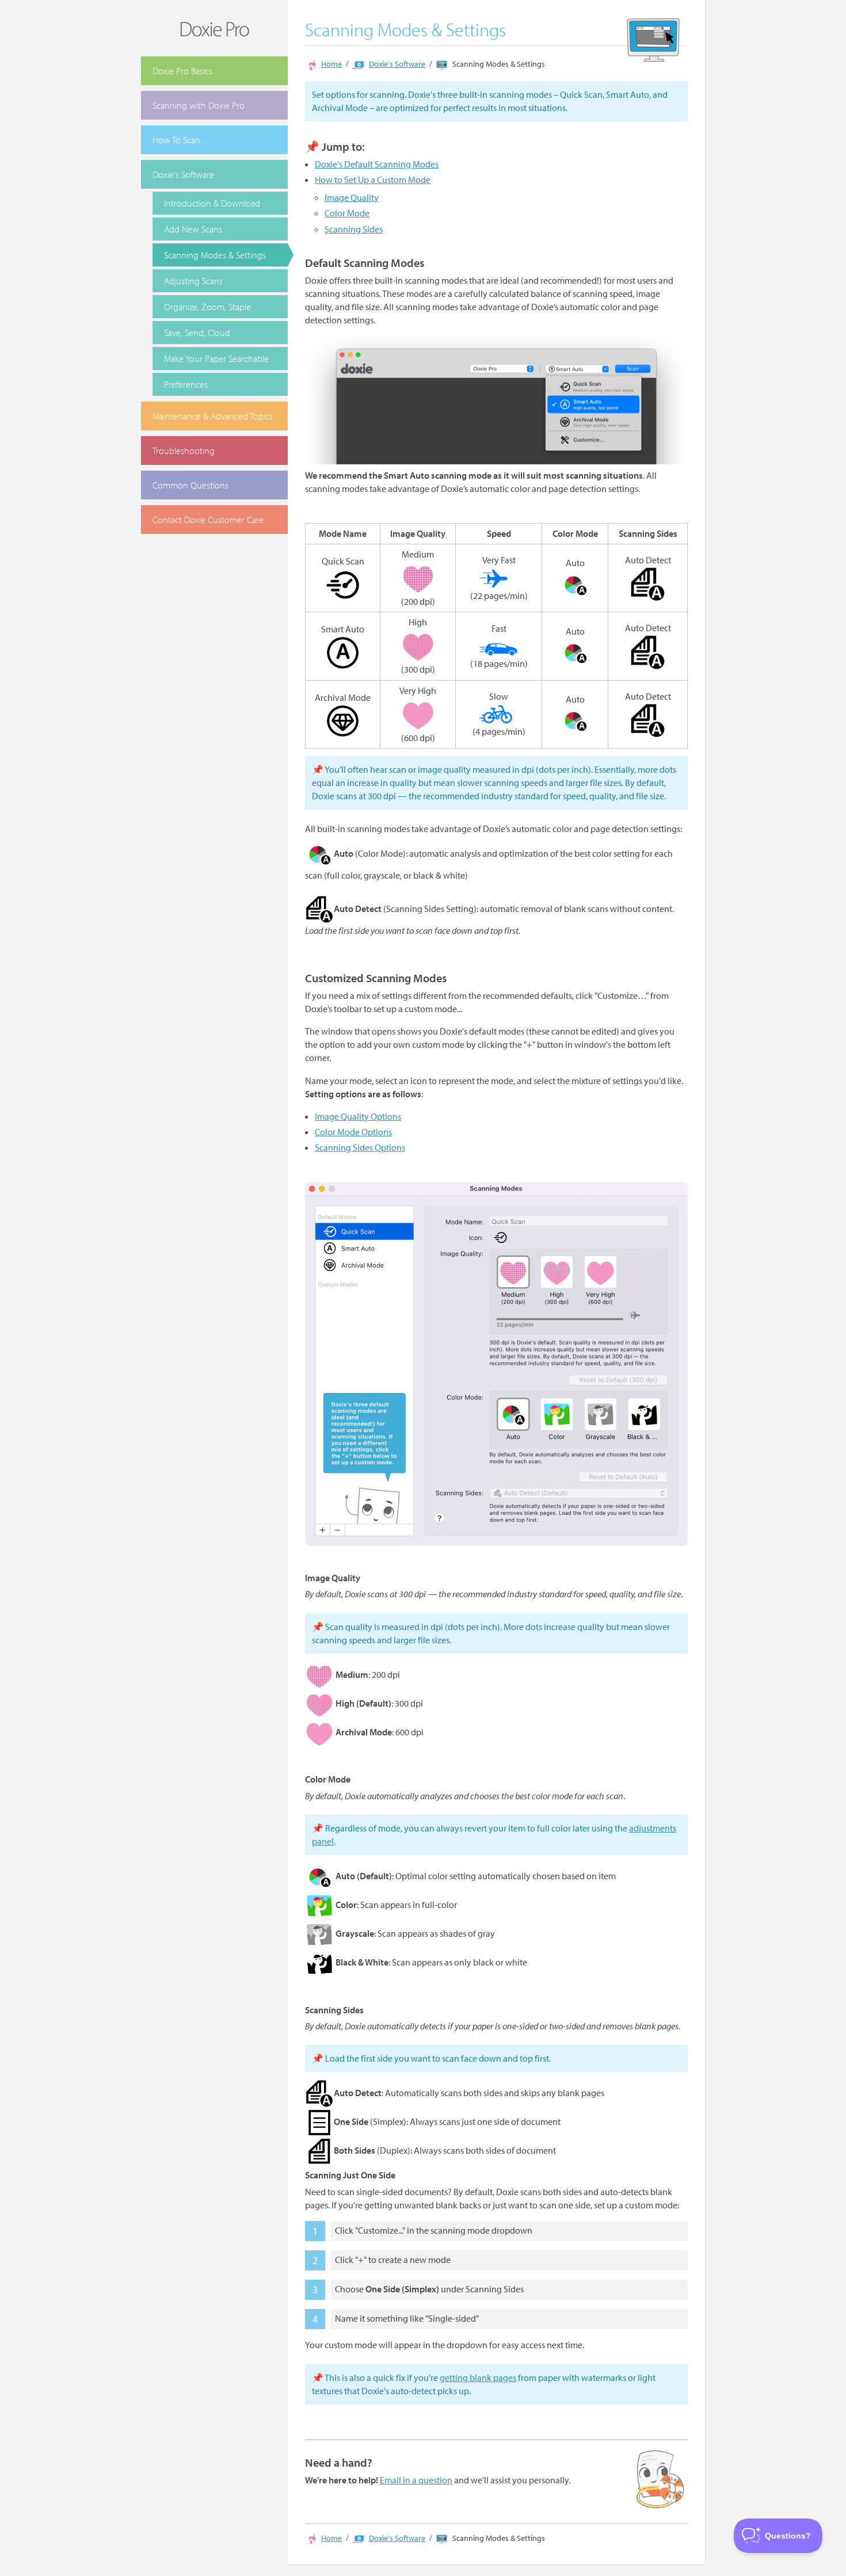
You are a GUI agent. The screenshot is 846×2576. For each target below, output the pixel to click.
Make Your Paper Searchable (216, 358)
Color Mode (347, 213)
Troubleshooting (184, 451)
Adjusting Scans (193, 281)
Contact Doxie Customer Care (208, 520)
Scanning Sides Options (360, 1147)
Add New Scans (193, 229)
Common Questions (190, 485)
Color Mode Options (353, 1132)
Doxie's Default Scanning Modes (377, 164)
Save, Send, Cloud (197, 333)
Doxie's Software (183, 174)
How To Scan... (179, 140)
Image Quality (352, 197)
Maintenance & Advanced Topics (213, 416)
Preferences (186, 384)
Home (331, 64)
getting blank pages (478, 2377)
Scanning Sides (354, 229)
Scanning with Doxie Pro (199, 105)
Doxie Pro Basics (182, 71)
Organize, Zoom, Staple (207, 307)
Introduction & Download (212, 203)
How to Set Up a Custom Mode (373, 180)
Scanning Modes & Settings (215, 255)
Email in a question (416, 2480)
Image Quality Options (358, 1116)
